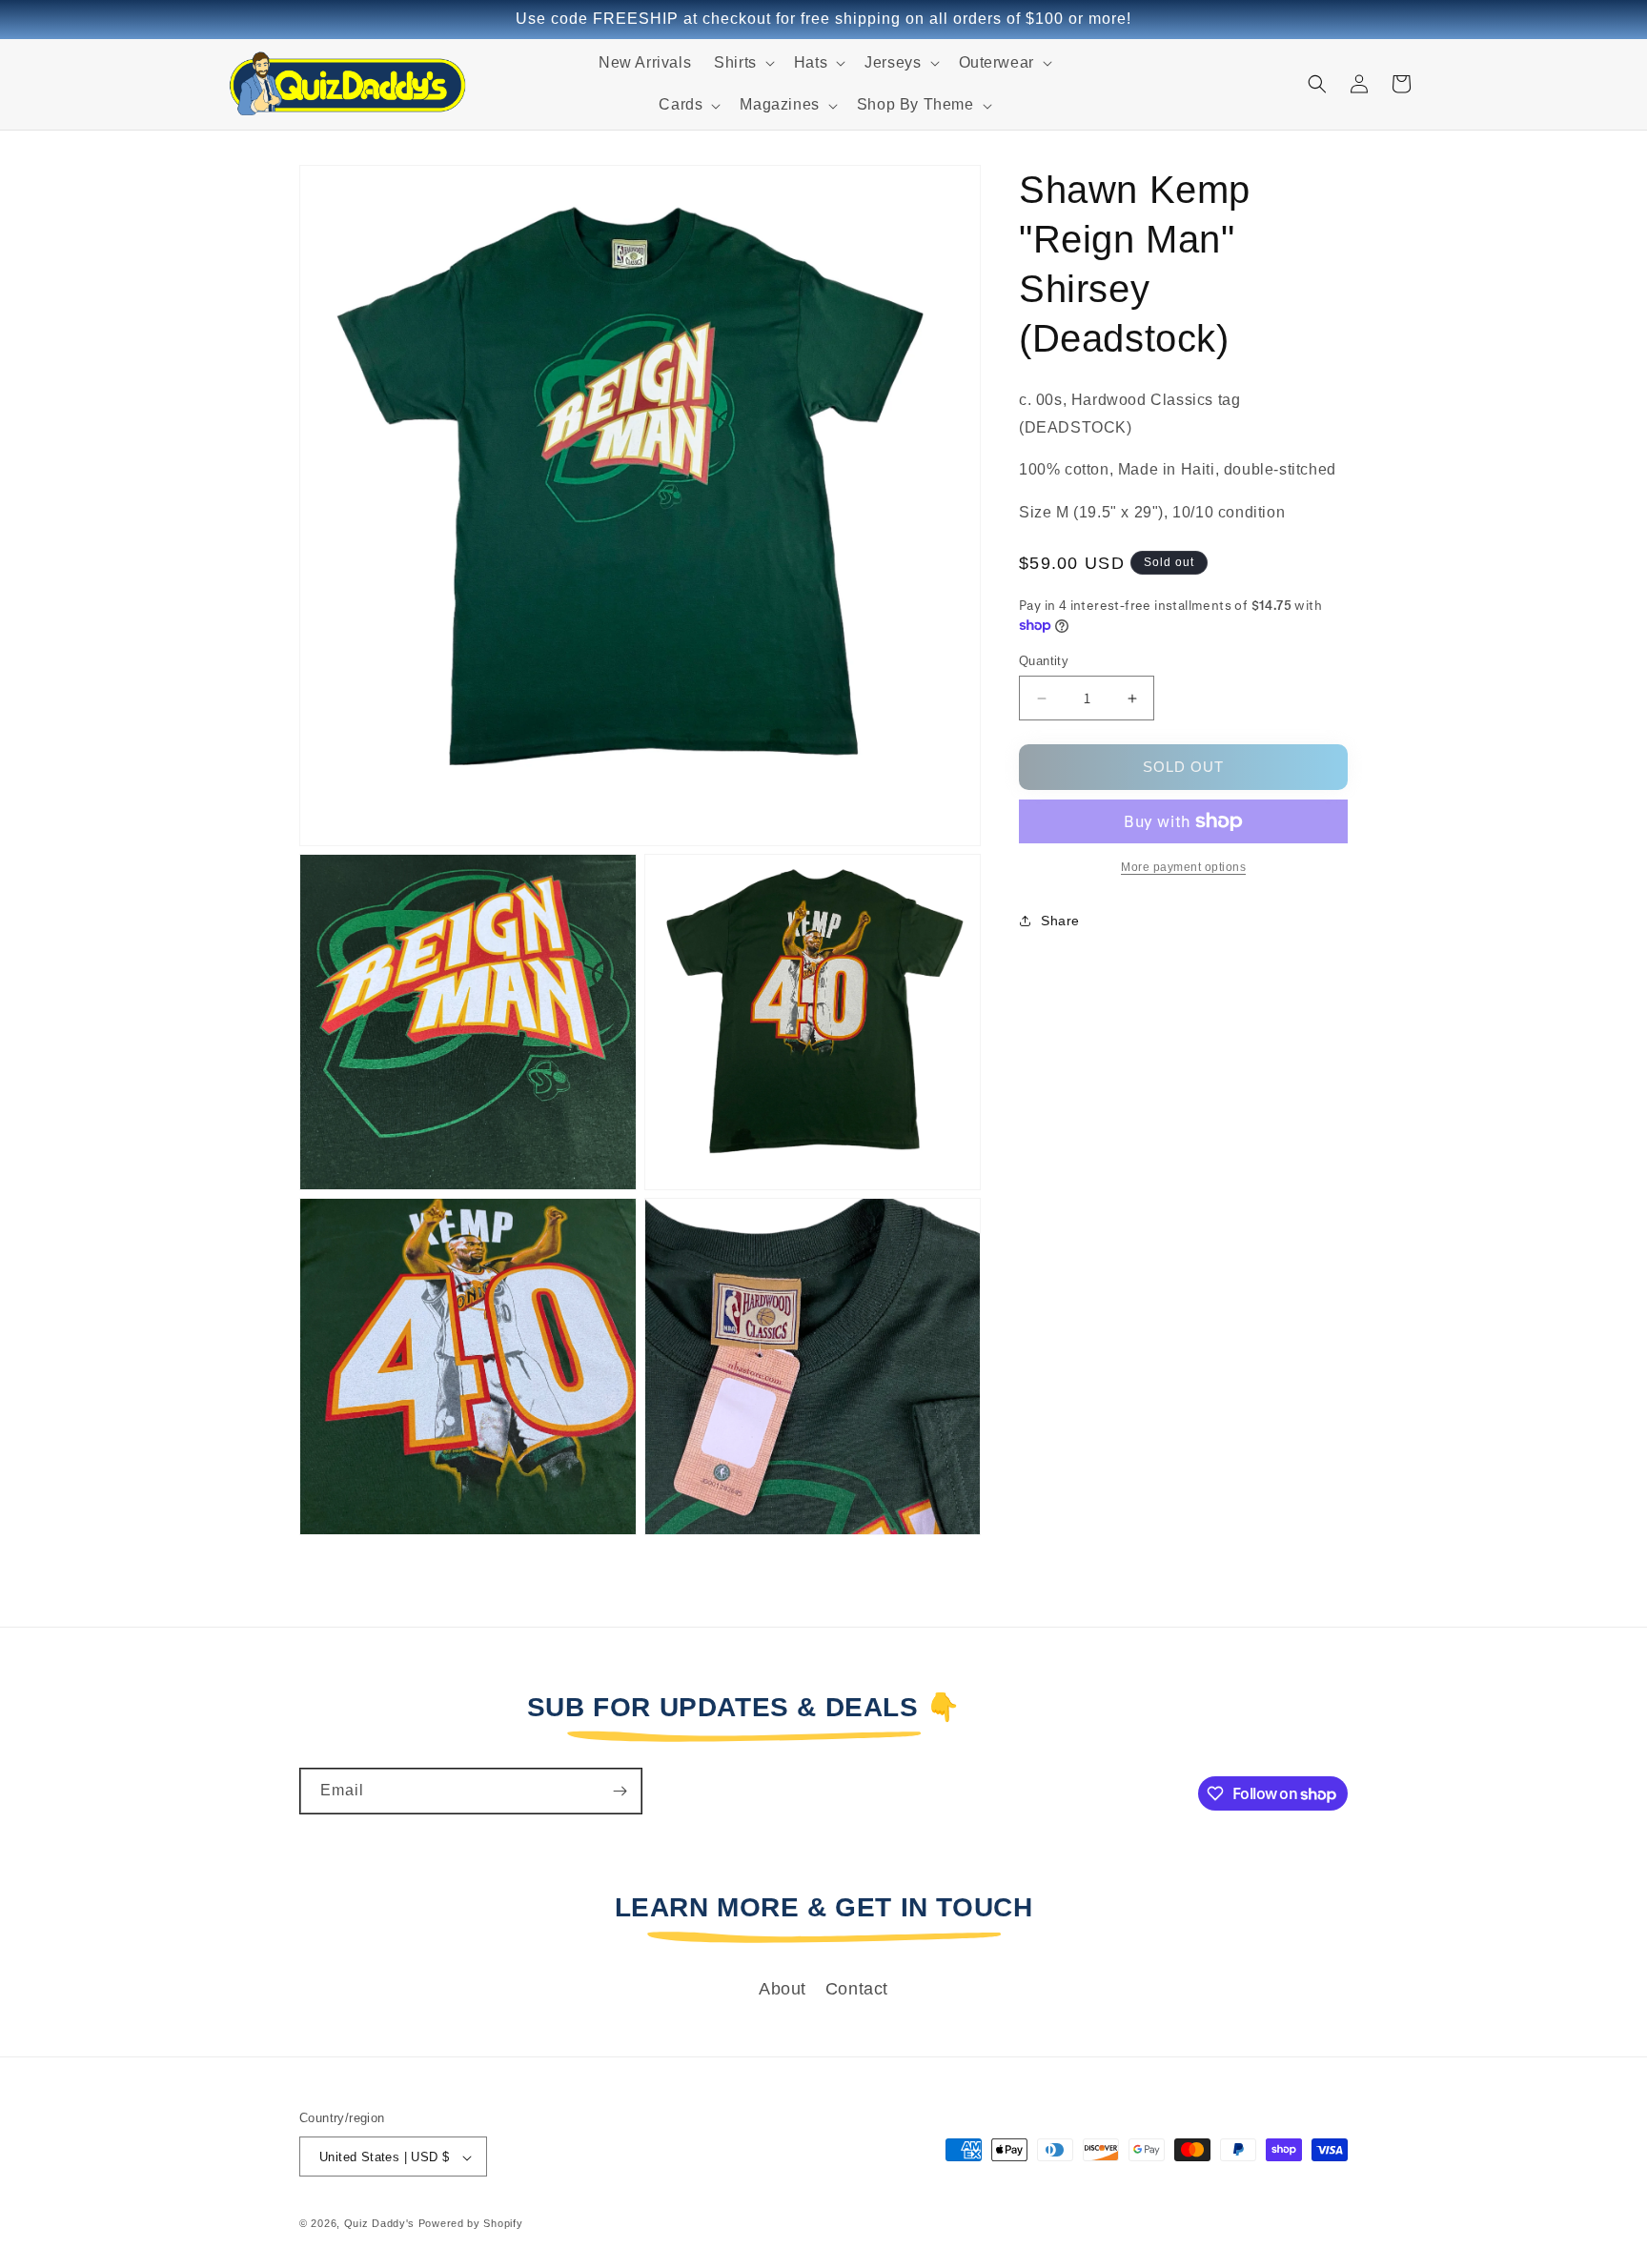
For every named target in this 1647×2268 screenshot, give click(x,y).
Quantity (1044, 661)
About (783, 1989)
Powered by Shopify (471, 2224)
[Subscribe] (620, 1791)
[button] (742, 63)
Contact (857, 1989)
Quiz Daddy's (379, 2224)
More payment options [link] (1183, 867)
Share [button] (1060, 921)
